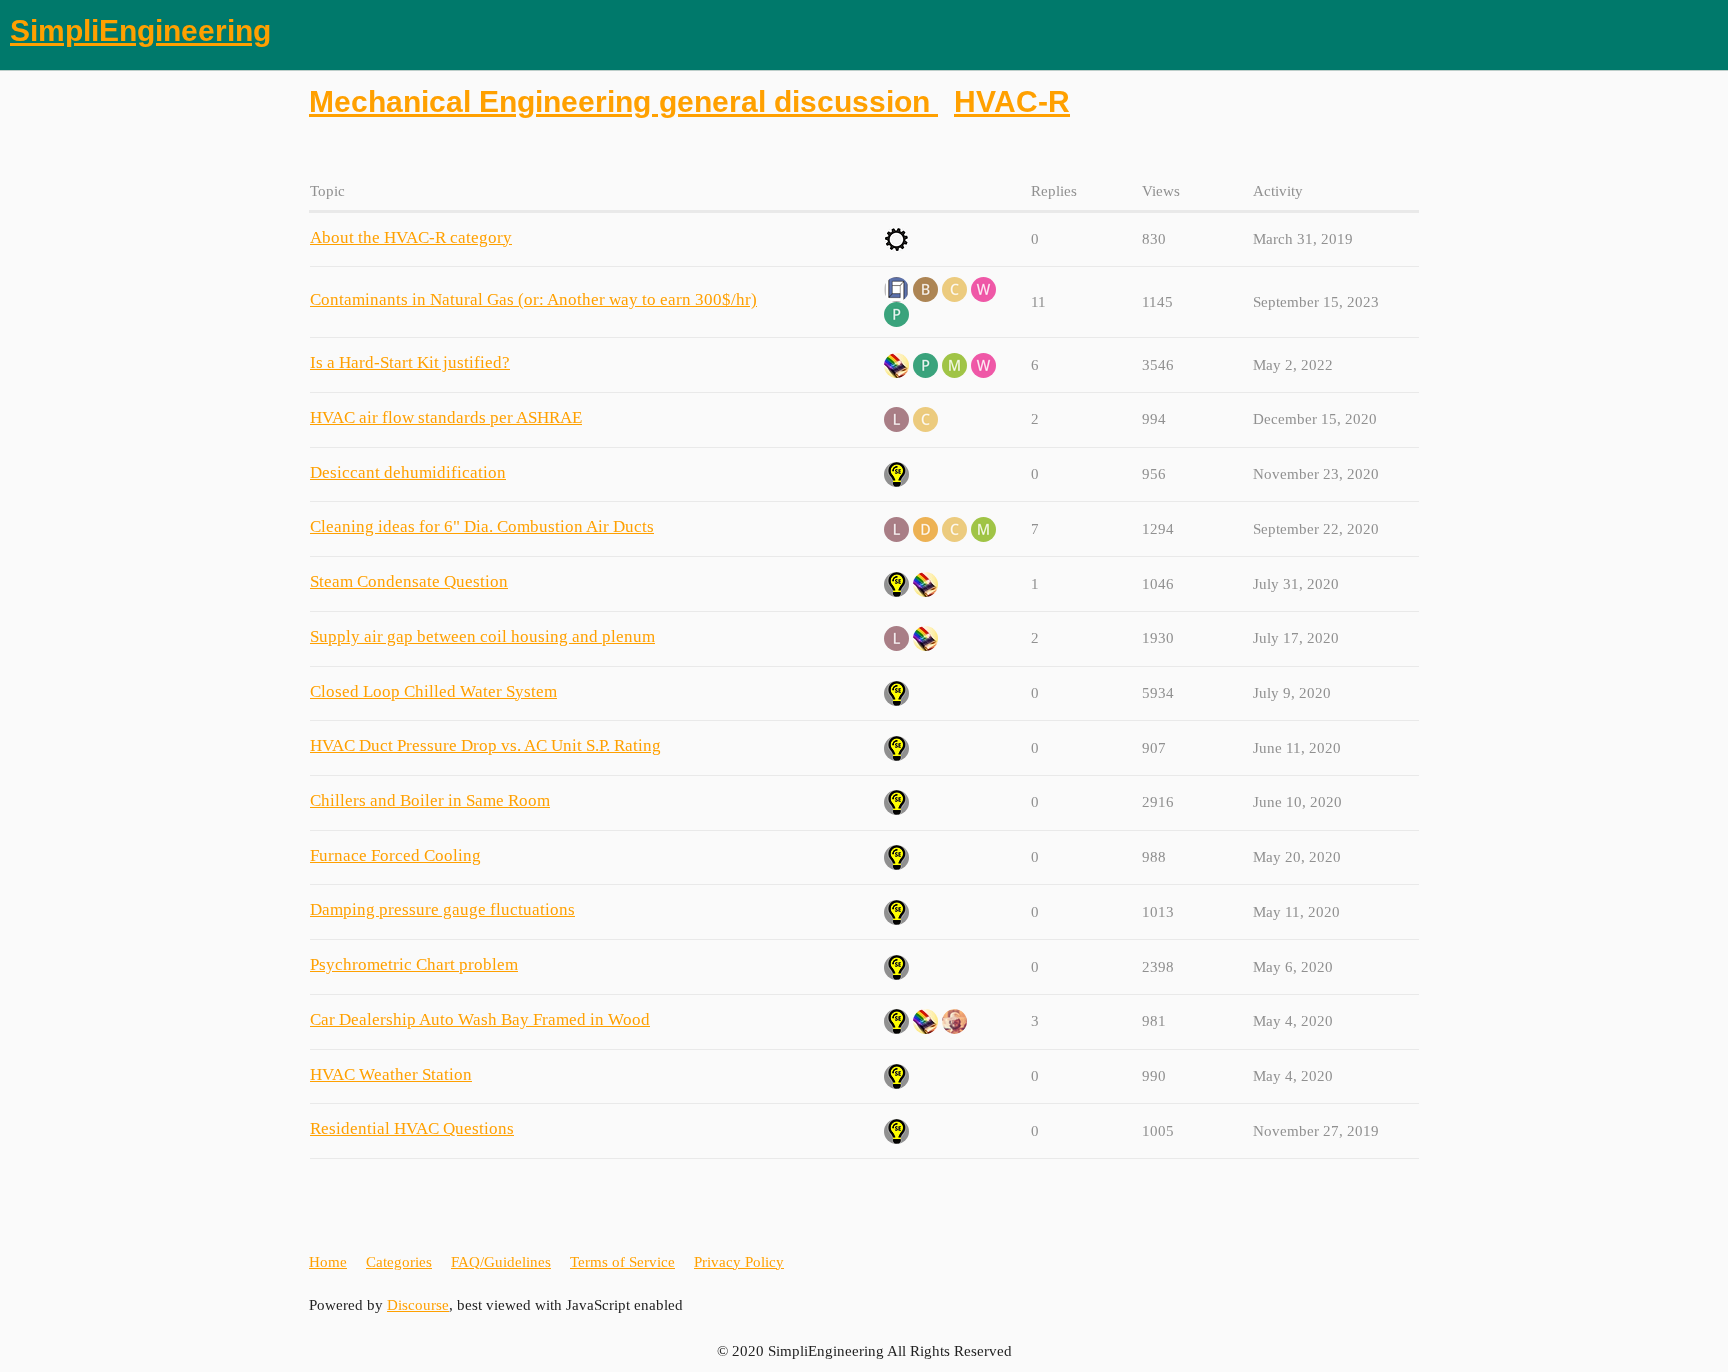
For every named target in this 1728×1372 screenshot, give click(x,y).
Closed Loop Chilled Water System (433, 691)
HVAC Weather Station (391, 1074)
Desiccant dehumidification (408, 472)
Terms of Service (622, 1262)
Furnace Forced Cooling (395, 855)
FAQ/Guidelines (501, 1262)
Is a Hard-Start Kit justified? (410, 362)
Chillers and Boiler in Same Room (430, 800)
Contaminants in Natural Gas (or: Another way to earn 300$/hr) (533, 299)
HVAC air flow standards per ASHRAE (446, 417)
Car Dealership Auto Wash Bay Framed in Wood (480, 1019)
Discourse (418, 1305)
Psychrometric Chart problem (414, 964)
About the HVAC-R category (411, 237)
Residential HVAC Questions (412, 1128)
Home (328, 1262)
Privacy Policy (739, 1262)
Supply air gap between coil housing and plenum (482, 636)
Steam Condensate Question (409, 581)
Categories (399, 1262)
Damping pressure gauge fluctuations (442, 909)
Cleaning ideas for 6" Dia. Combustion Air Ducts (482, 526)
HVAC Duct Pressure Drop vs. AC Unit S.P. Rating (485, 745)
